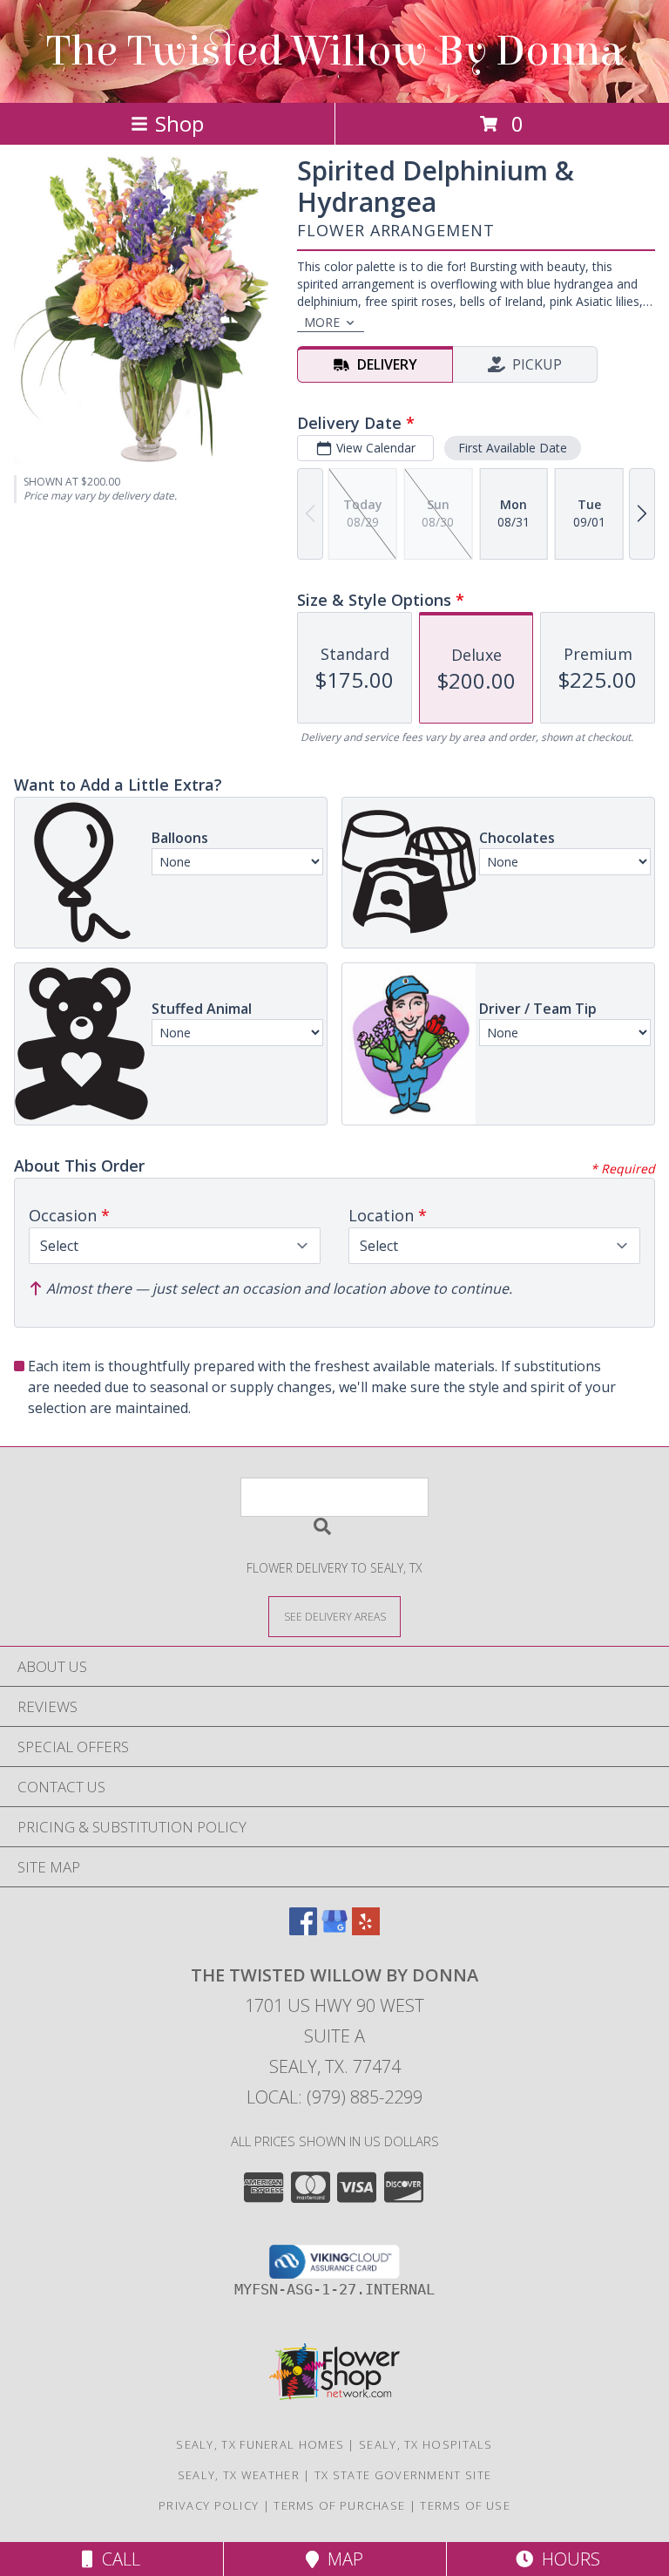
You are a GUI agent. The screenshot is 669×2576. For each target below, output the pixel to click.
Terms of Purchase (339, 2505)
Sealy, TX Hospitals (426, 2444)
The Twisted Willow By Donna (334, 51)
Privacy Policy (209, 2505)
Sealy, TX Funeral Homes (260, 2444)
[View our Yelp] (366, 1930)
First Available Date (513, 448)
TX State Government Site (403, 2475)
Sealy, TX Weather (239, 2475)
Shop (179, 123)
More (322, 322)
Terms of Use (465, 2505)
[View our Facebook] (303, 1930)
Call (117, 2559)
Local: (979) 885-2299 (334, 2097)
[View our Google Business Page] (334, 1930)
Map (341, 2559)
